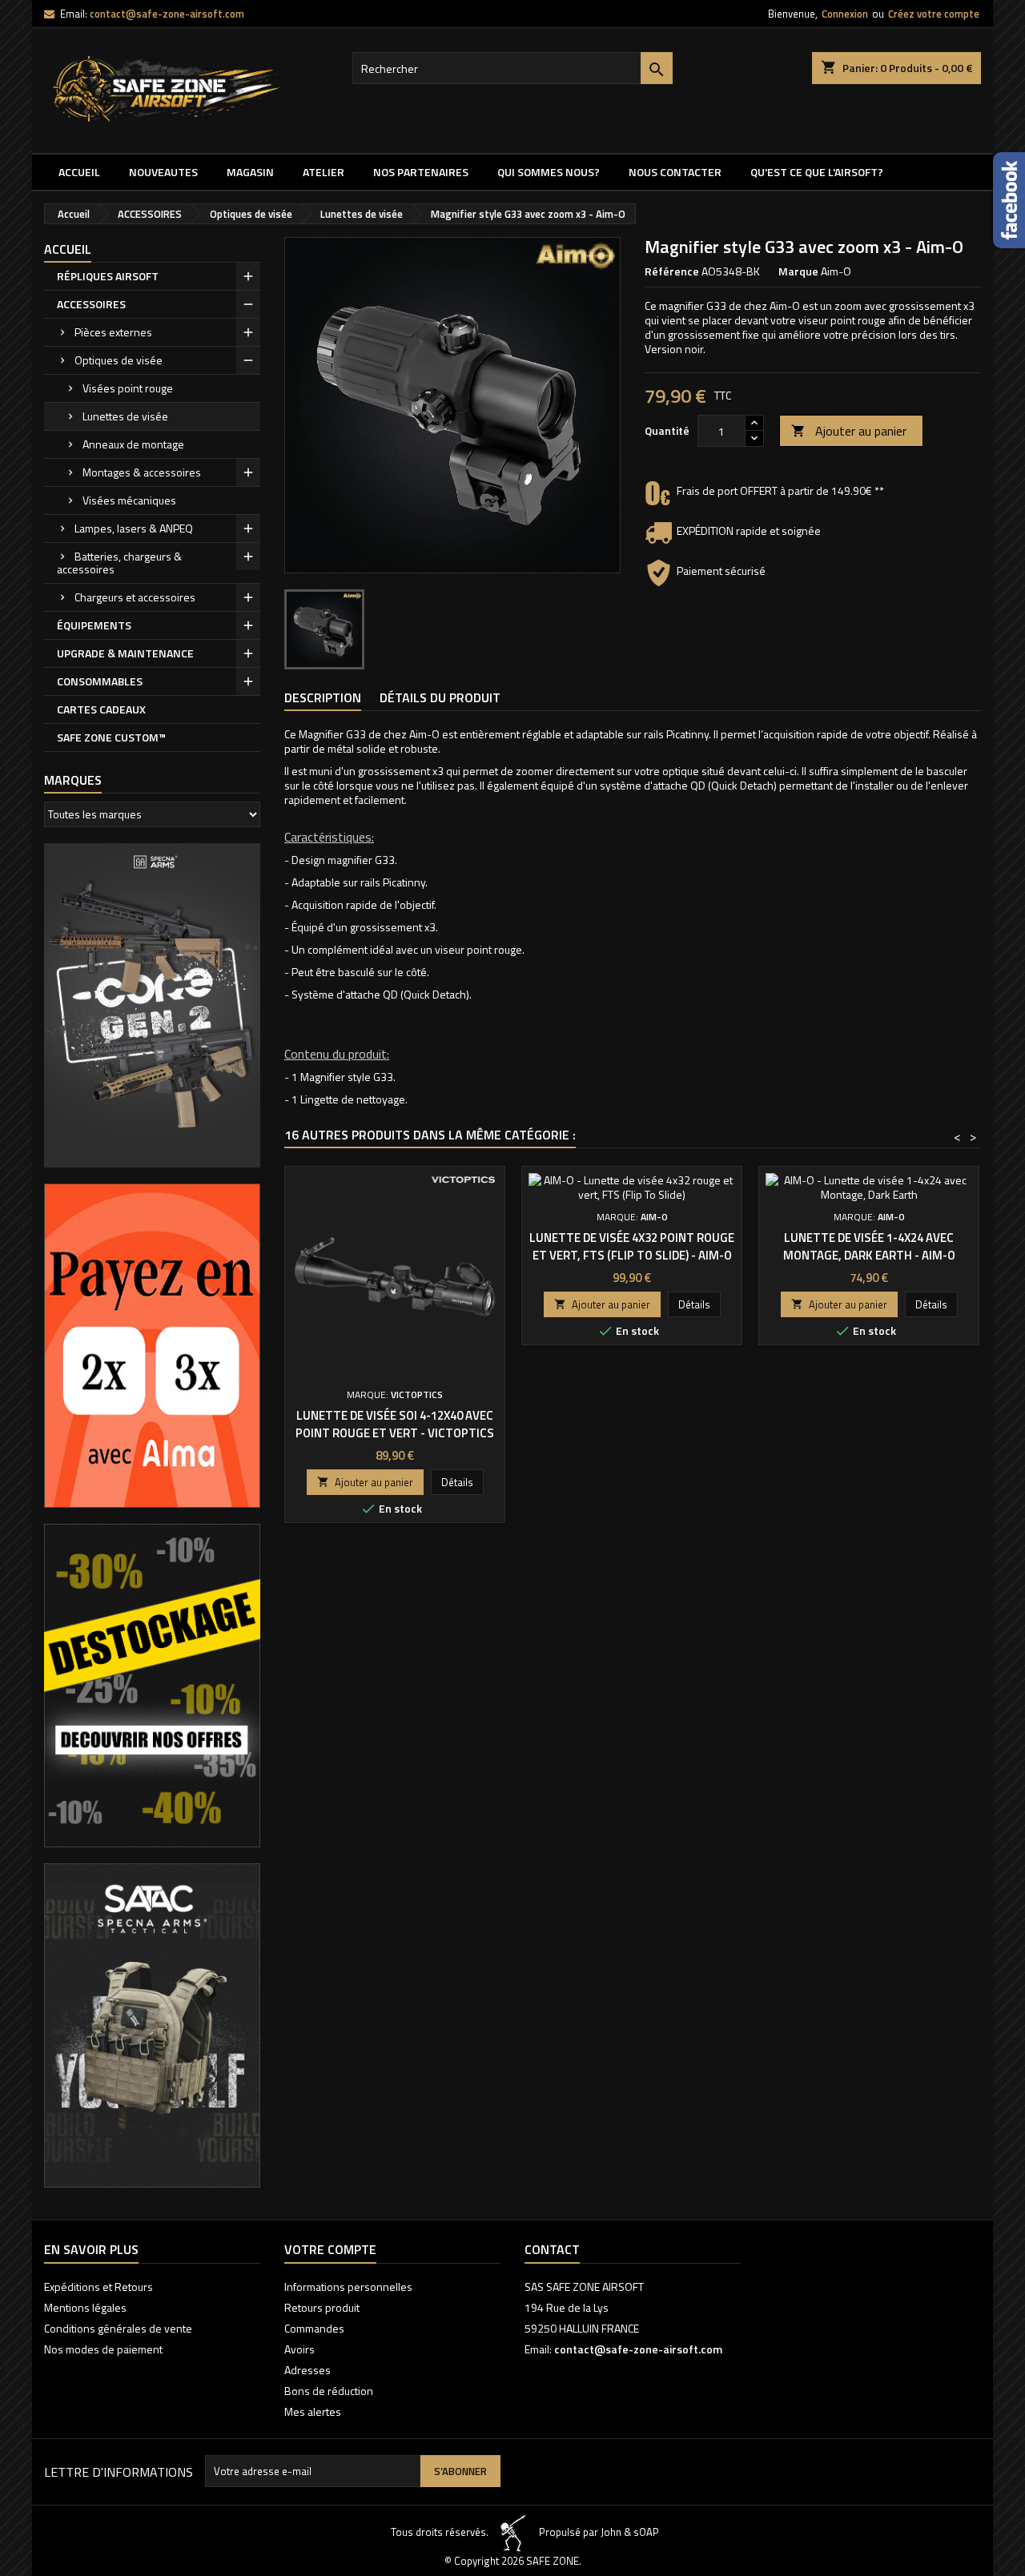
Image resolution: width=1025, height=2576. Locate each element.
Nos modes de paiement (103, 2349)
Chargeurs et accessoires (135, 597)
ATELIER (324, 172)
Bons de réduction (329, 2391)
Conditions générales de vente (118, 2328)
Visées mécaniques (129, 500)
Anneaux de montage (133, 444)
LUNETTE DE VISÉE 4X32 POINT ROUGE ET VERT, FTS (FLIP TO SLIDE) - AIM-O (632, 1246)
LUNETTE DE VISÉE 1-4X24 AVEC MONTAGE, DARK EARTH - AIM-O (869, 1246)
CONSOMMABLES (100, 681)
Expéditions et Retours (98, 2287)
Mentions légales (85, 2307)
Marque (798, 271)
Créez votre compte (934, 14)
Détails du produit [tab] (440, 697)
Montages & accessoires (142, 472)
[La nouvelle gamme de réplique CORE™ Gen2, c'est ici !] (152, 1004)
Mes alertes (313, 2411)
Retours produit (322, 2307)
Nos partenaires (421, 172)
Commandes (314, 2328)
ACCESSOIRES (91, 304)
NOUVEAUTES (163, 172)
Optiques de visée (119, 360)
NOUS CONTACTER (675, 172)
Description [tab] (323, 697)
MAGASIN (250, 172)
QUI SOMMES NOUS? (549, 172)
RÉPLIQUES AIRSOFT (108, 276)
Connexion (845, 14)
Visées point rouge (128, 388)
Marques (73, 780)
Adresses (307, 2370)
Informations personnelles (348, 2287)
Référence (672, 271)
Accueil (79, 172)
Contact (552, 2249)
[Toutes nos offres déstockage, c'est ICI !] (152, 1684)
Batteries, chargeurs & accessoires (119, 563)
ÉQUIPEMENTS (94, 625)
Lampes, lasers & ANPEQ (134, 528)
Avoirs (299, 2349)
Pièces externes (113, 332)
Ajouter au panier (849, 431)
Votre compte (330, 2249)
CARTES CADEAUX (101, 709)
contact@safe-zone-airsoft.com (167, 14)
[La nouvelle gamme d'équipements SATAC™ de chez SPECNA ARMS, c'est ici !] (152, 2024)
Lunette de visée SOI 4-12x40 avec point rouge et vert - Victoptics (395, 1424)
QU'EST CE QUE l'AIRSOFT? (817, 172)
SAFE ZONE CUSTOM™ (111, 737)
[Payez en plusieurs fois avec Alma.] (152, 1344)
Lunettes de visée (125, 416)
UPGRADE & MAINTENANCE (125, 653)
